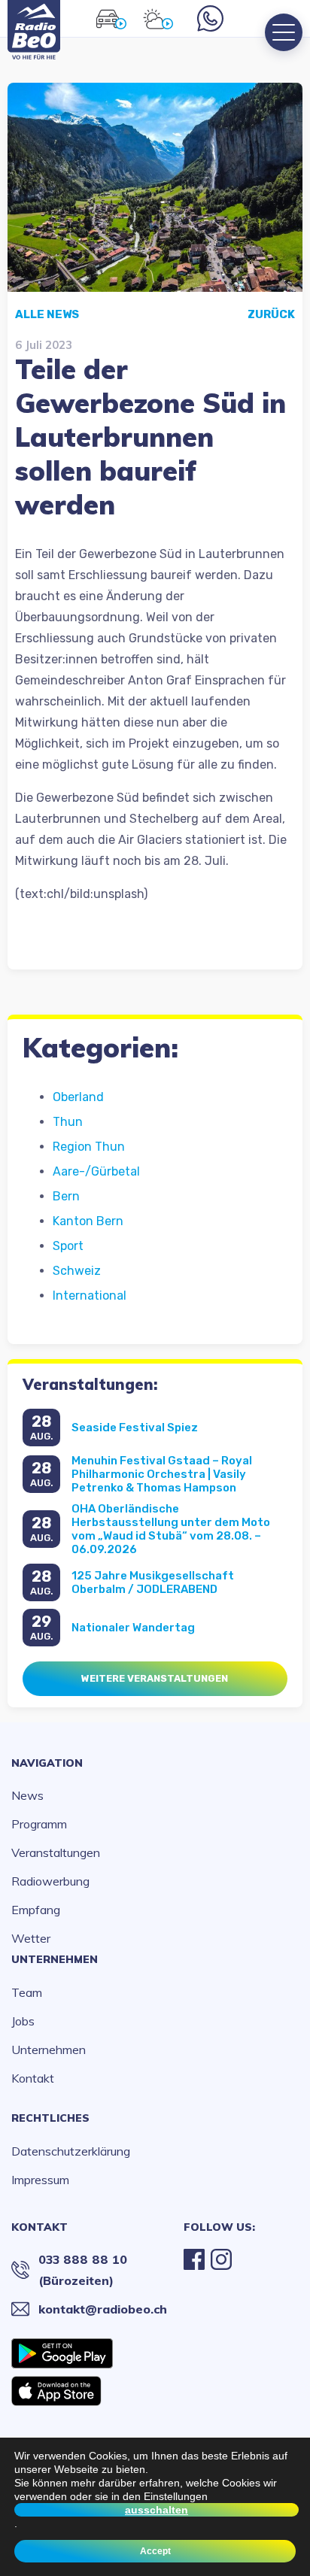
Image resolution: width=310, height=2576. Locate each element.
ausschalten (157, 2510)
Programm (39, 1824)
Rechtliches (50, 2118)
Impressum (40, 2180)
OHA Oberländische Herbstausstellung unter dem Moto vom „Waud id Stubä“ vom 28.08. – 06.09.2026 (171, 1529)
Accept (155, 2551)
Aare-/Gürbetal (96, 1171)
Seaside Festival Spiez (135, 1428)
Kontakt (33, 2078)
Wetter (31, 1938)
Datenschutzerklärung (71, 2151)
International (90, 1296)
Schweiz (77, 1271)
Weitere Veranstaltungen (155, 1678)
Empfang (36, 1910)
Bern (66, 1196)
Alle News (47, 314)
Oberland (78, 1097)
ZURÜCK (271, 314)
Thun (68, 1122)
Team (27, 1992)
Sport (68, 1246)
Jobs (23, 2021)
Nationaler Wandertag (133, 1628)
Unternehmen (55, 1959)
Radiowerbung (50, 1881)
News (27, 1795)
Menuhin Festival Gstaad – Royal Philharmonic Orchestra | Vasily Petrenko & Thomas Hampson (162, 1474)
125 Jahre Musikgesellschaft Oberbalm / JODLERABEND (153, 1582)
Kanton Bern (88, 1221)
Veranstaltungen (56, 1852)
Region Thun (89, 1147)
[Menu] (284, 32)
